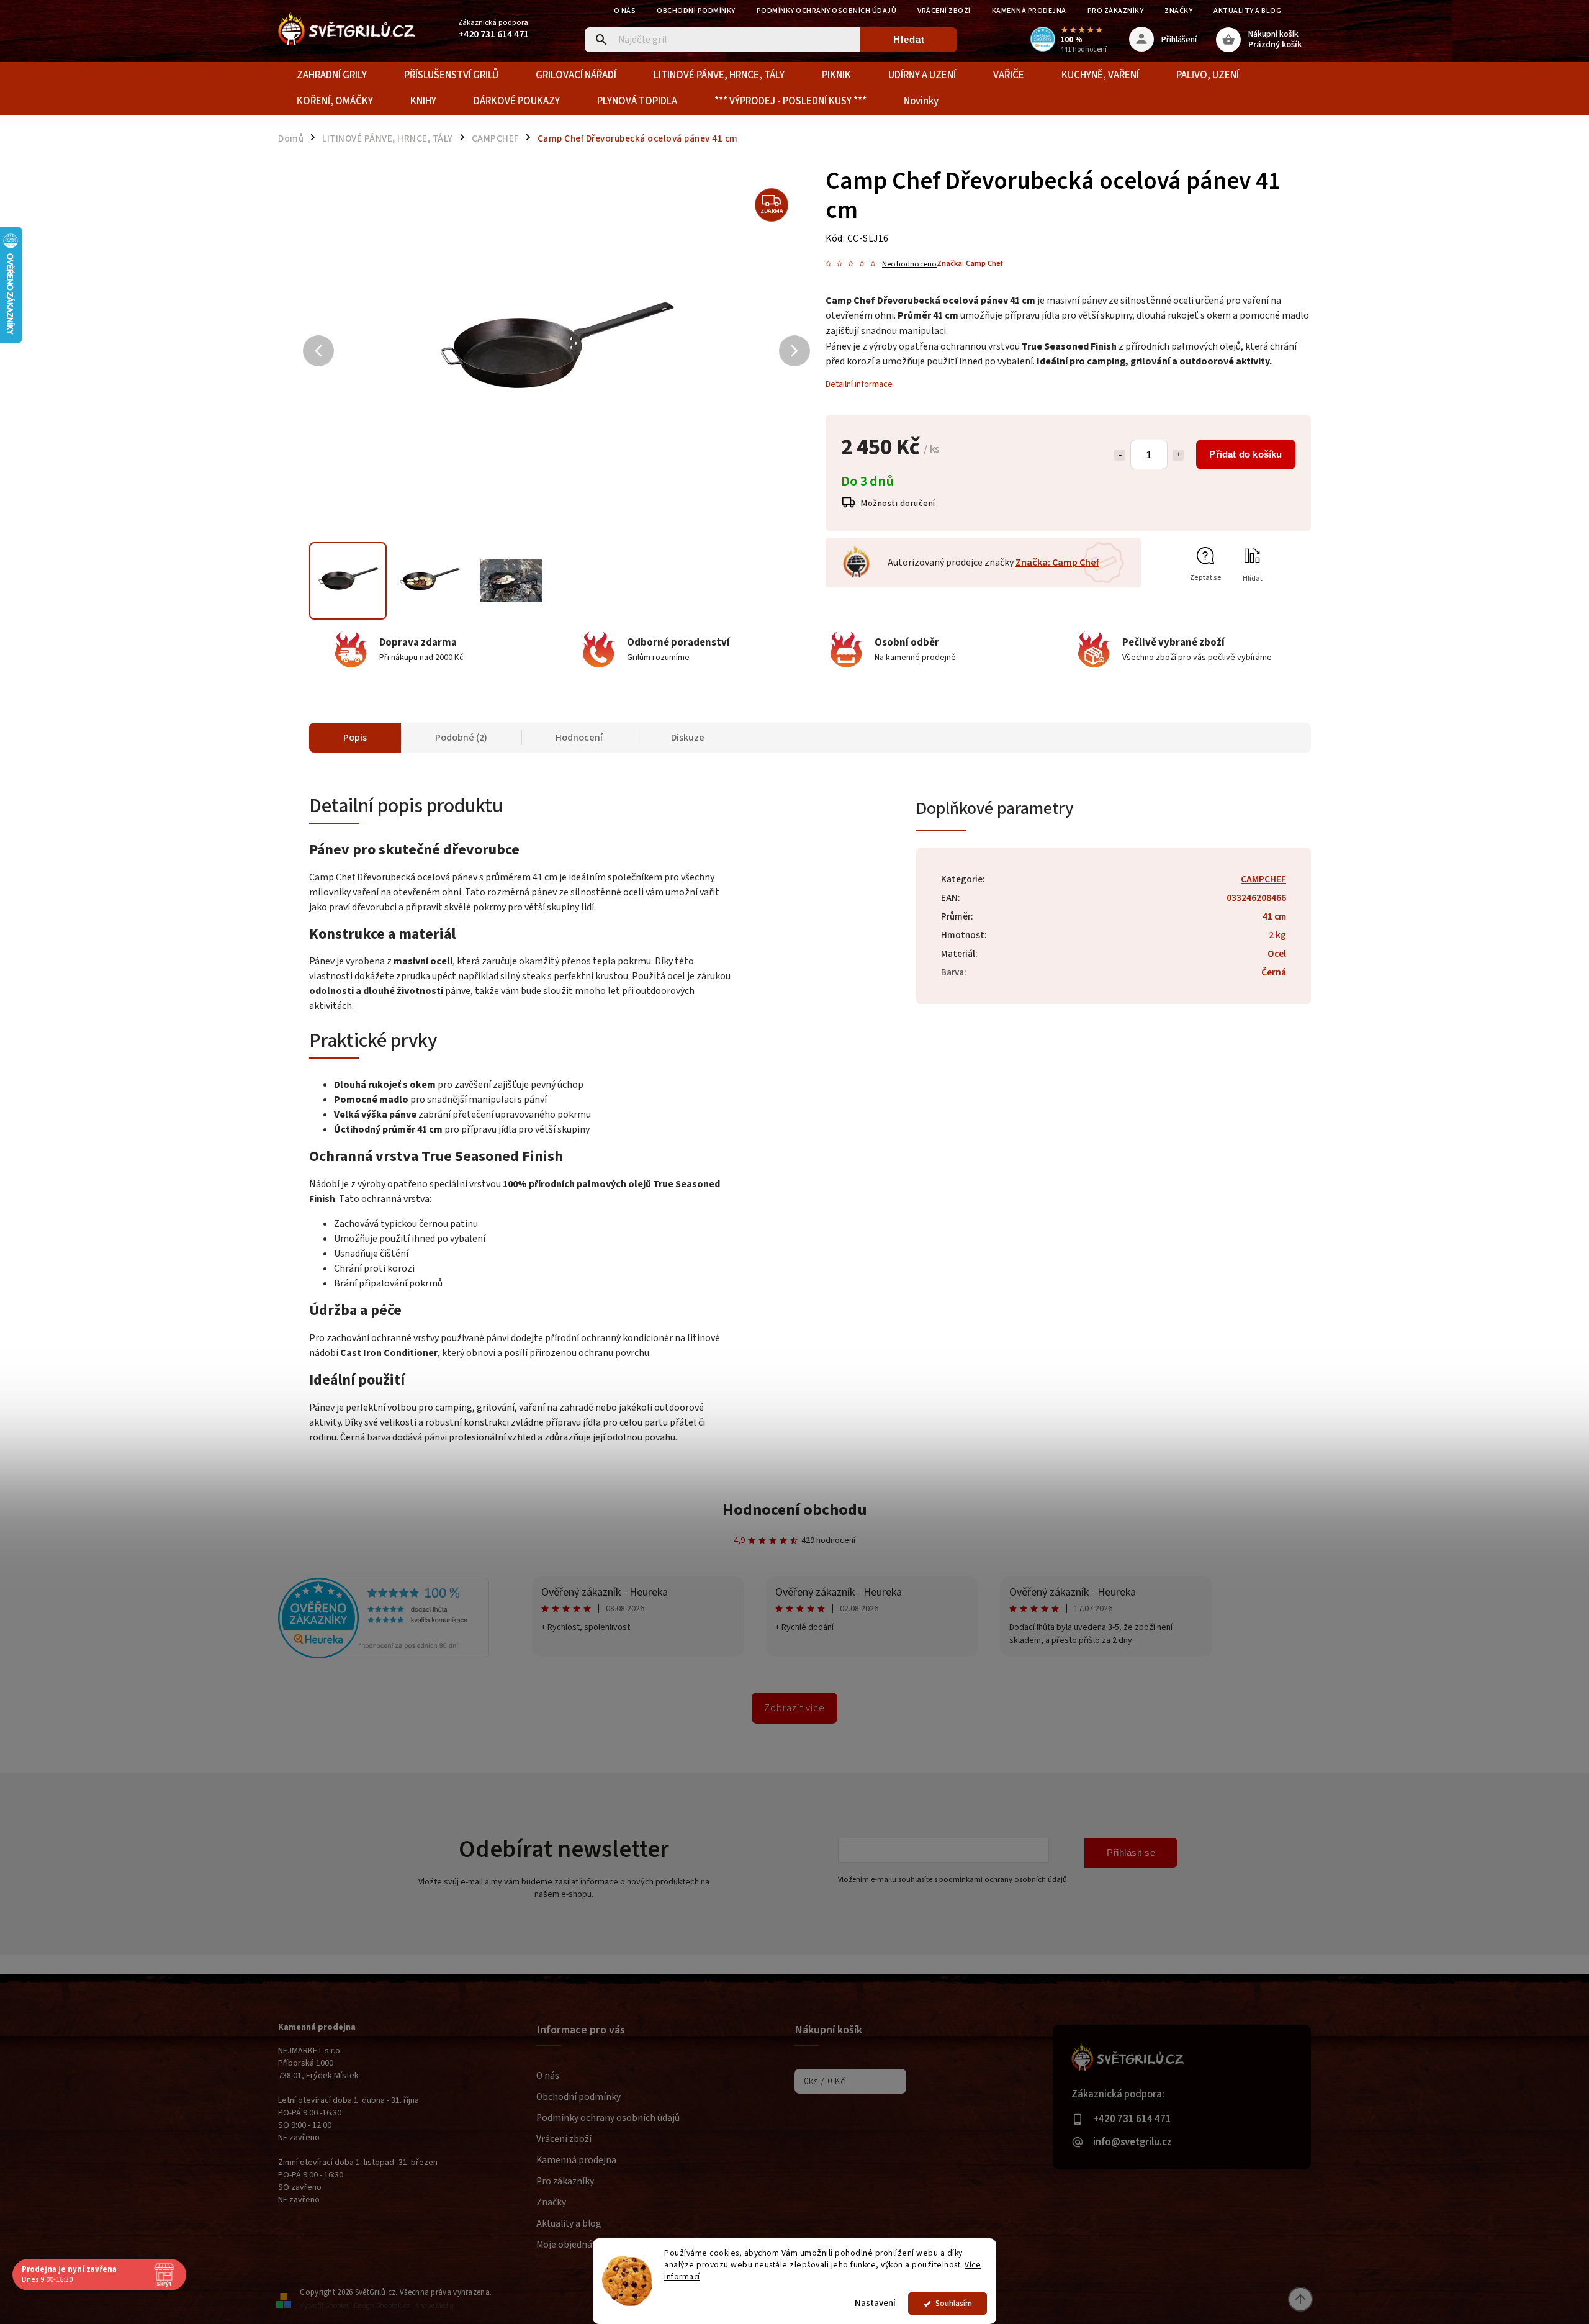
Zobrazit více (794, 1708)
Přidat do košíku (1245, 454)
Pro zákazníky (1116, 11)
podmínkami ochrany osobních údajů (1003, 1879)
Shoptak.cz (393, 2306)
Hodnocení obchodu (795, 1510)
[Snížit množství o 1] (1120, 455)
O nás (625, 11)
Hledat (909, 39)
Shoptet (337, 2306)
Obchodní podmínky (696, 11)
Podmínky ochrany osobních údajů (827, 11)
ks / (825, 2081)
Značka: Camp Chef (1057, 563)
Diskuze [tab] (688, 738)
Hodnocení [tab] (579, 738)
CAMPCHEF (1263, 879)
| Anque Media (433, 2306)
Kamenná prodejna (1029, 11)
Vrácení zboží (944, 11)
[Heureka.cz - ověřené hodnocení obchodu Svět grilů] (384, 1656)
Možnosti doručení (898, 504)
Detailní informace (859, 384)
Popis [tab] (355, 738)
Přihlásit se (1131, 1852)
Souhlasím (954, 2303)
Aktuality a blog (1247, 11)
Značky (1178, 11)
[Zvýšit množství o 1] (1178, 455)
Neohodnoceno (909, 264)
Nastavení (875, 2303)
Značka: (970, 263)
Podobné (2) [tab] (461, 738)
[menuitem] (332, 75)
